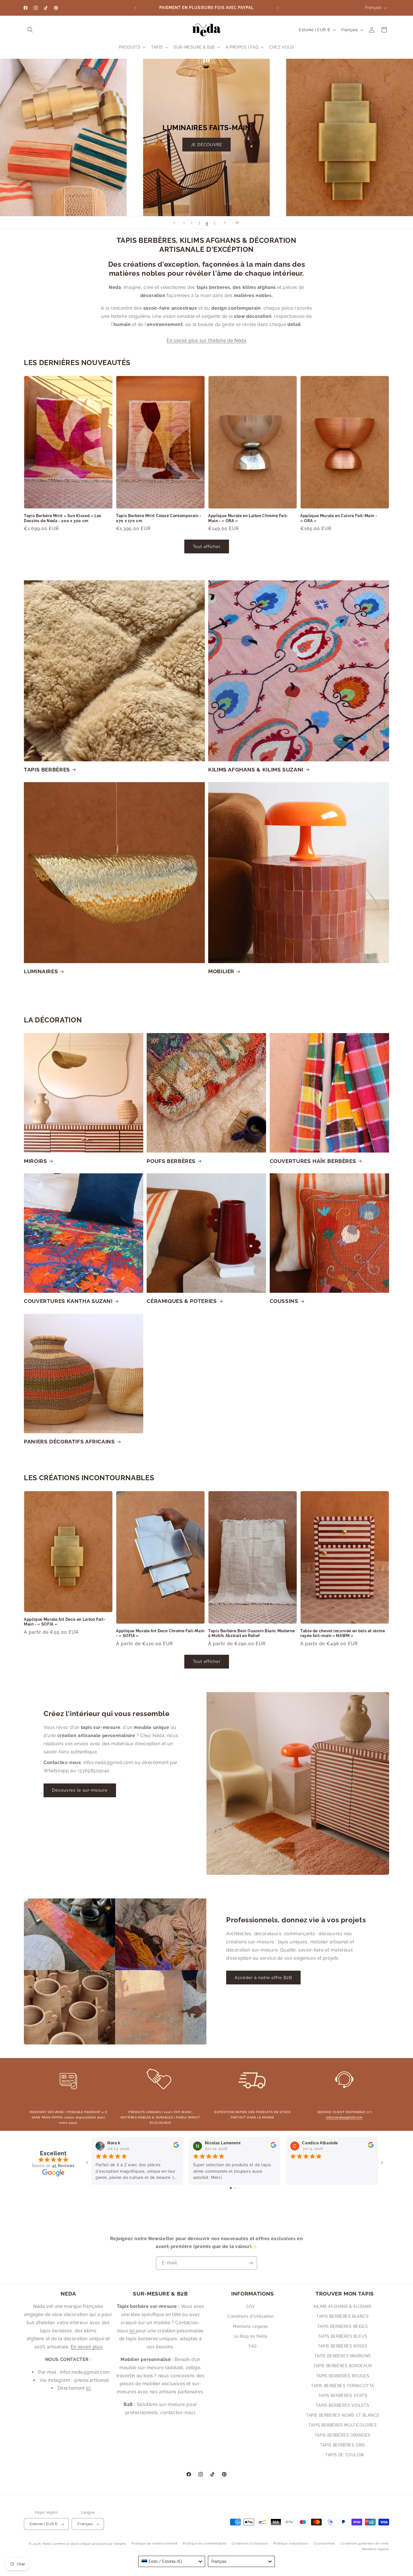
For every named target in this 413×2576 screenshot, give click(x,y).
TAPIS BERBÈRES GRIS (342, 2445)
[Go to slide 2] (235, 2188)
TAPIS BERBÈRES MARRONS (343, 2356)
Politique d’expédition (291, 2544)
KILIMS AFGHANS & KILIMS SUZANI (256, 769)
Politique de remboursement (155, 2544)
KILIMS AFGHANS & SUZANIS (342, 2306)
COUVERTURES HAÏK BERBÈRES (313, 1161)
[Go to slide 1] (231, 2188)
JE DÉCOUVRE (206, 145)
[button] (30, 30)
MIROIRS (35, 1161)
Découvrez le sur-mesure (80, 1790)
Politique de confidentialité (205, 2544)
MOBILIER (221, 971)
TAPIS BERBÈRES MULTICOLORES (342, 2425)
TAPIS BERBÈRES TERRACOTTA (343, 2386)
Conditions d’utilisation (250, 2544)
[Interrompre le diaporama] (239, 223)
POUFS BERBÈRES (171, 1161)
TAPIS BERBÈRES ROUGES (343, 2376)
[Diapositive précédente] (174, 223)
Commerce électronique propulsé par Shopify (89, 2544)
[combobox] (172, 2561)
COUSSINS (284, 1301)
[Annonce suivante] (278, 8)
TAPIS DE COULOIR (345, 2455)
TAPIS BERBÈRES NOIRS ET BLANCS (343, 2415)
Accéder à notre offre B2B (263, 1978)
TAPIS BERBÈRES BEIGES (343, 2326)
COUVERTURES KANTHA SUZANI (68, 1301)
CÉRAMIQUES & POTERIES (182, 1301)
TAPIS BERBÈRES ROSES (343, 2346)
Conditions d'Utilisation (250, 2317)
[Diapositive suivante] (225, 223)
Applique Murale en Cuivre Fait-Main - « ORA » (339, 518)
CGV (251, 2306)
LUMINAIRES (41, 971)
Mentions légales (376, 2549)
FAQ (253, 2346)
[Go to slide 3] (239, 2188)
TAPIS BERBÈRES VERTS (343, 2396)
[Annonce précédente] (135, 8)
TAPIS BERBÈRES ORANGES (343, 2435)
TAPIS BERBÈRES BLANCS (343, 2317)
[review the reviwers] (176, 2146)
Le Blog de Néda (251, 2336)
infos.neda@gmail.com (344, 2117)
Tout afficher (207, 546)
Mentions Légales (250, 2326)
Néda (47, 2544)
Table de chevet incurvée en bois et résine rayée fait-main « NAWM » (343, 1633)
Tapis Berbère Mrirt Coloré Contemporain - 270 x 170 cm (159, 518)
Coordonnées (324, 2544)
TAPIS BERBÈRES (47, 769)
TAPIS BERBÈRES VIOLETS (342, 2405)
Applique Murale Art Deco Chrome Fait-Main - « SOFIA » (160, 1633)
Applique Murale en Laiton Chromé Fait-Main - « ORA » (248, 518)
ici (88, 2388)
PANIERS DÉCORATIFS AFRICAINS (69, 1441)
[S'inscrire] (251, 2263)
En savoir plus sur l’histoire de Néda (206, 340)
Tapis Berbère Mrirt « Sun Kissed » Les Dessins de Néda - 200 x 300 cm (63, 518)
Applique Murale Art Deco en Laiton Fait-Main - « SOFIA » (65, 1622)
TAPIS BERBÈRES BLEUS (343, 2336)
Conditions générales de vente (365, 2544)
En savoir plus (87, 2347)
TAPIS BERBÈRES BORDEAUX (343, 2366)
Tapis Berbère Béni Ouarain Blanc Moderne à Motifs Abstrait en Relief (251, 1633)
